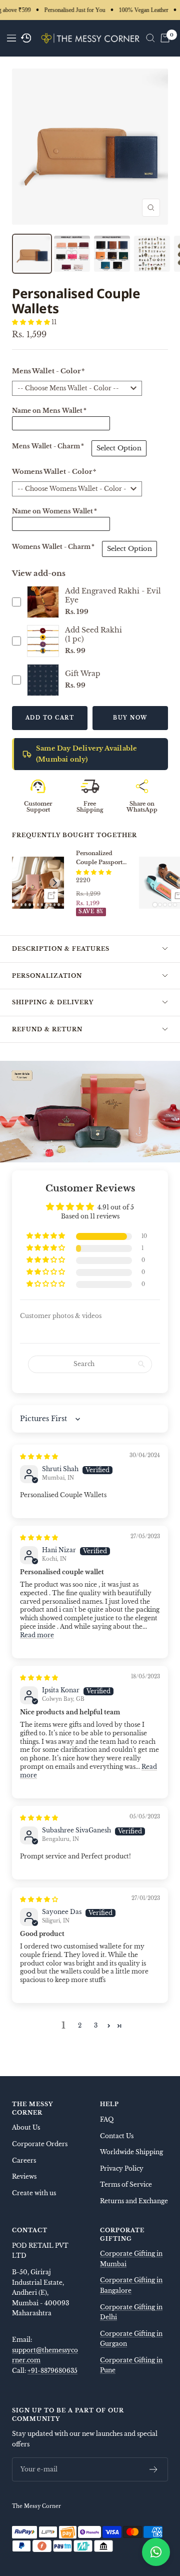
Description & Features (61, 949)
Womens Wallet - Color (54, 472)
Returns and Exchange (134, 2201)
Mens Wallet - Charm (48, 446)
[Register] (154, 2469)
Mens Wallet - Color (48, 371)
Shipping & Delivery (53, 1002)
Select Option (119, 448)
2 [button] (80, 2025)
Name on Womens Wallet (54, 511)
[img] (39, 1456)
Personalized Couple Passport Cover (99, 858)
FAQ (107, 2119)
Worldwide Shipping (131, 2152)
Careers (24, 2160)
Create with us (34, 2193)
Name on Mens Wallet (49, 411)
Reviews (24, 2176)
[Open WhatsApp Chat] (156, 2552)
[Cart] (165, 38)
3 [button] (96, 2025)
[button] (32, 322)
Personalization (47, 976)
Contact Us (117, 2136)
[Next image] (55, 883)
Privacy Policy (122, 2168)
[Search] (150, 38)
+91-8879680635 (52, 2371)
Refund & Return (47, 1029)
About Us (26, 2127)
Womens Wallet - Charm (53, 547)
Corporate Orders (40, 2144)
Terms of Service (126, 2184)
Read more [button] (37, 1635)
